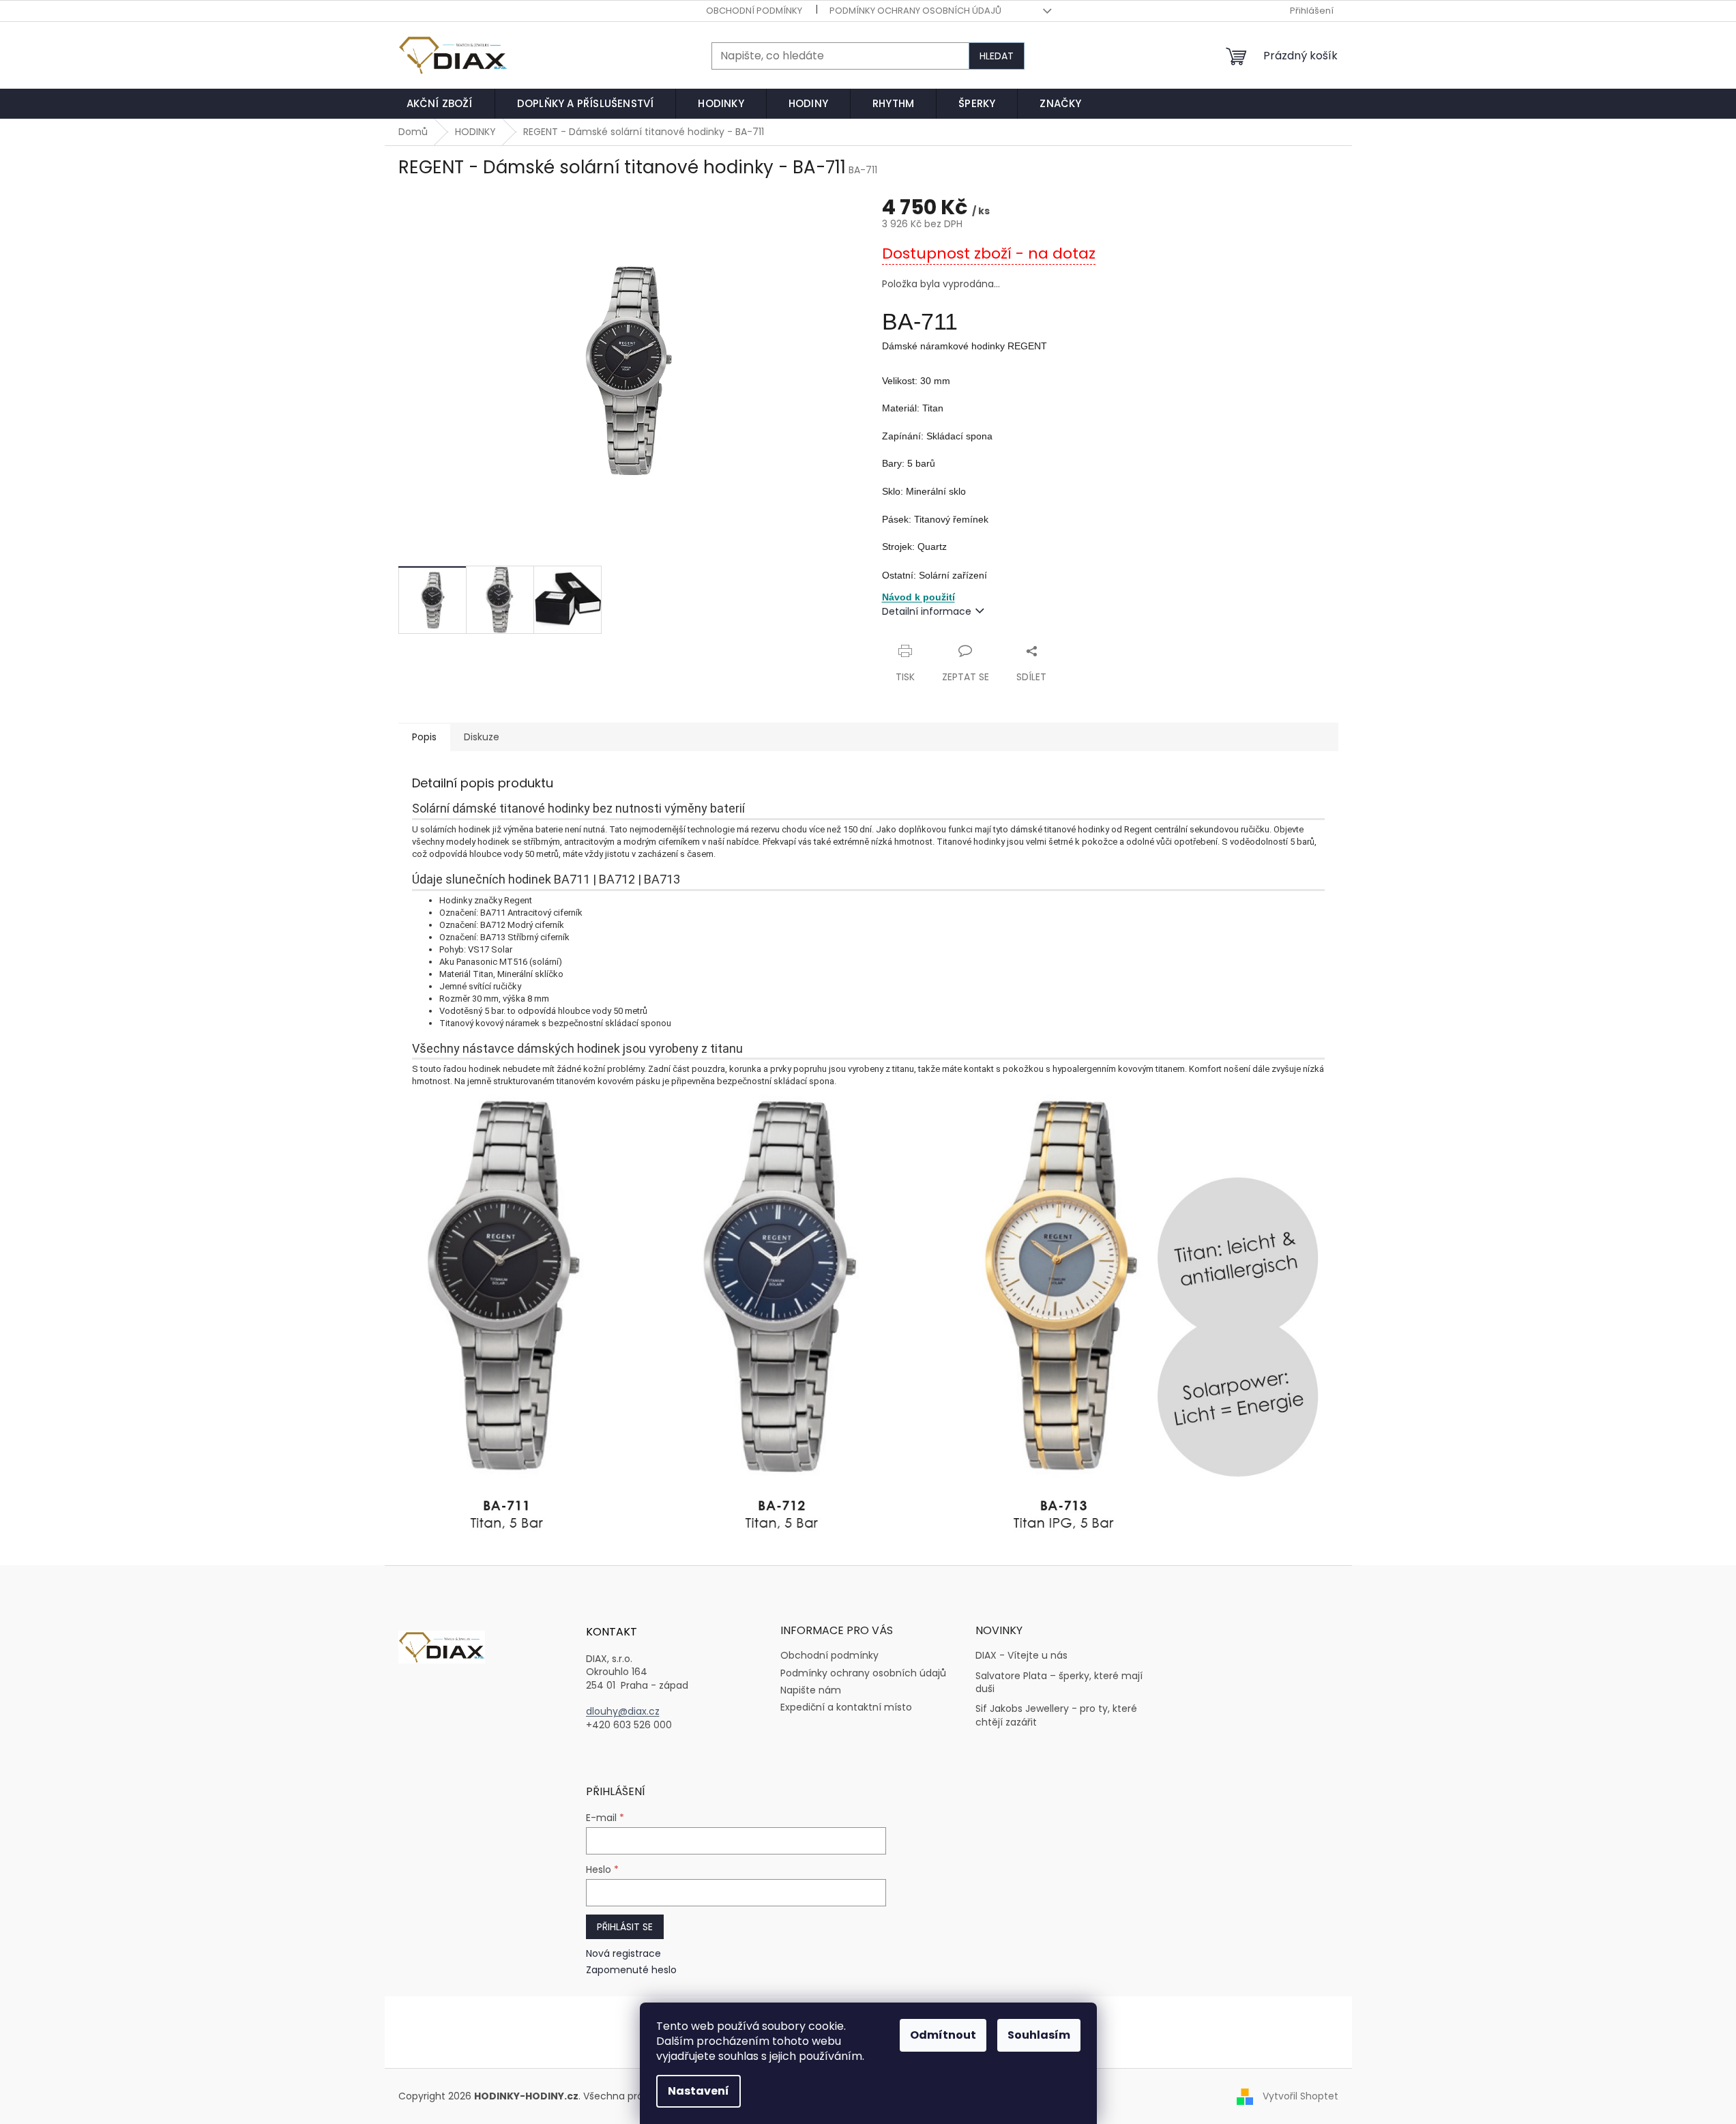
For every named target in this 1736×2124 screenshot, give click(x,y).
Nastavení (698, 2091)
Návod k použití (918, 597)
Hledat (997, 56)
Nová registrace (623, 1954)
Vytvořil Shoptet (1300, 2095)
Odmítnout (943, 2035)
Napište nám (811, 1690)
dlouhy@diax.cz (623, 1712)
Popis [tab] (424, 737)
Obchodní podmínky (754, 11)
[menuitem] (440, 104)
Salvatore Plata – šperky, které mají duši (1059, 1683)
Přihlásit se (625, 1927)
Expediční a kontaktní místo (846, 1707)
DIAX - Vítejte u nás (1021, 1656)
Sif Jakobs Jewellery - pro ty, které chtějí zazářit (1056, 1715)
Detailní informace (927, 611)
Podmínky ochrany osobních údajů (915, 11)
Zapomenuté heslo (631, 1970)
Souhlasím (1039, 2035)
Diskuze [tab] (482, 737)
